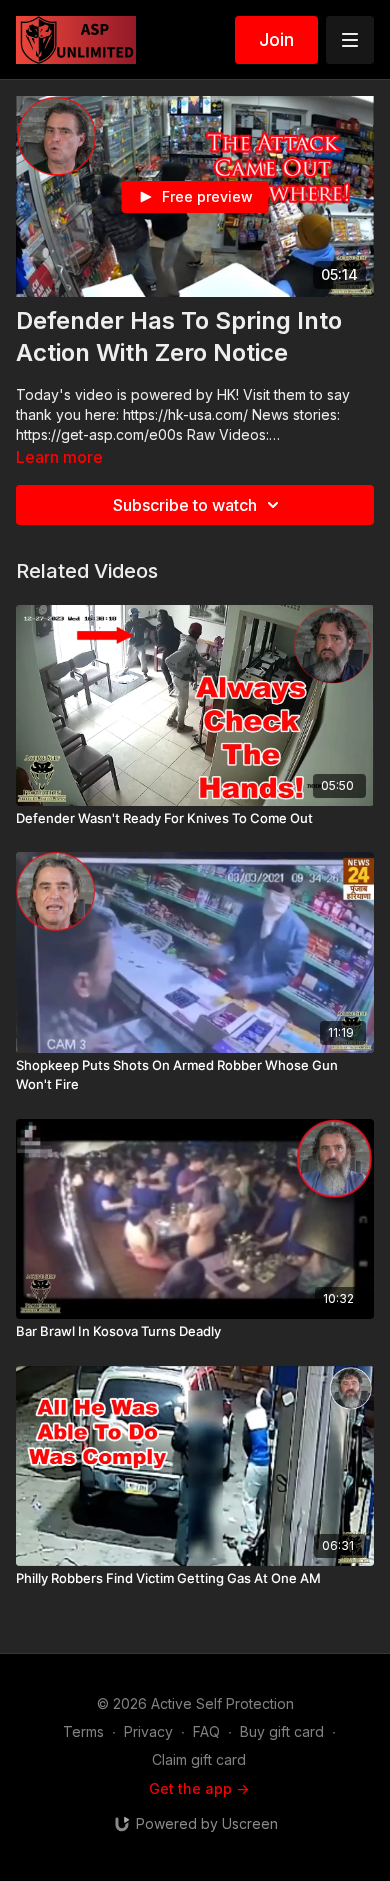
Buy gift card (282, 1731)
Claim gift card (199, 1759)
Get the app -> (199, 1788)
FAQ (206, 1731)
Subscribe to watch (185, 505)
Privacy (148, 1731)
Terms (83, 1731)
